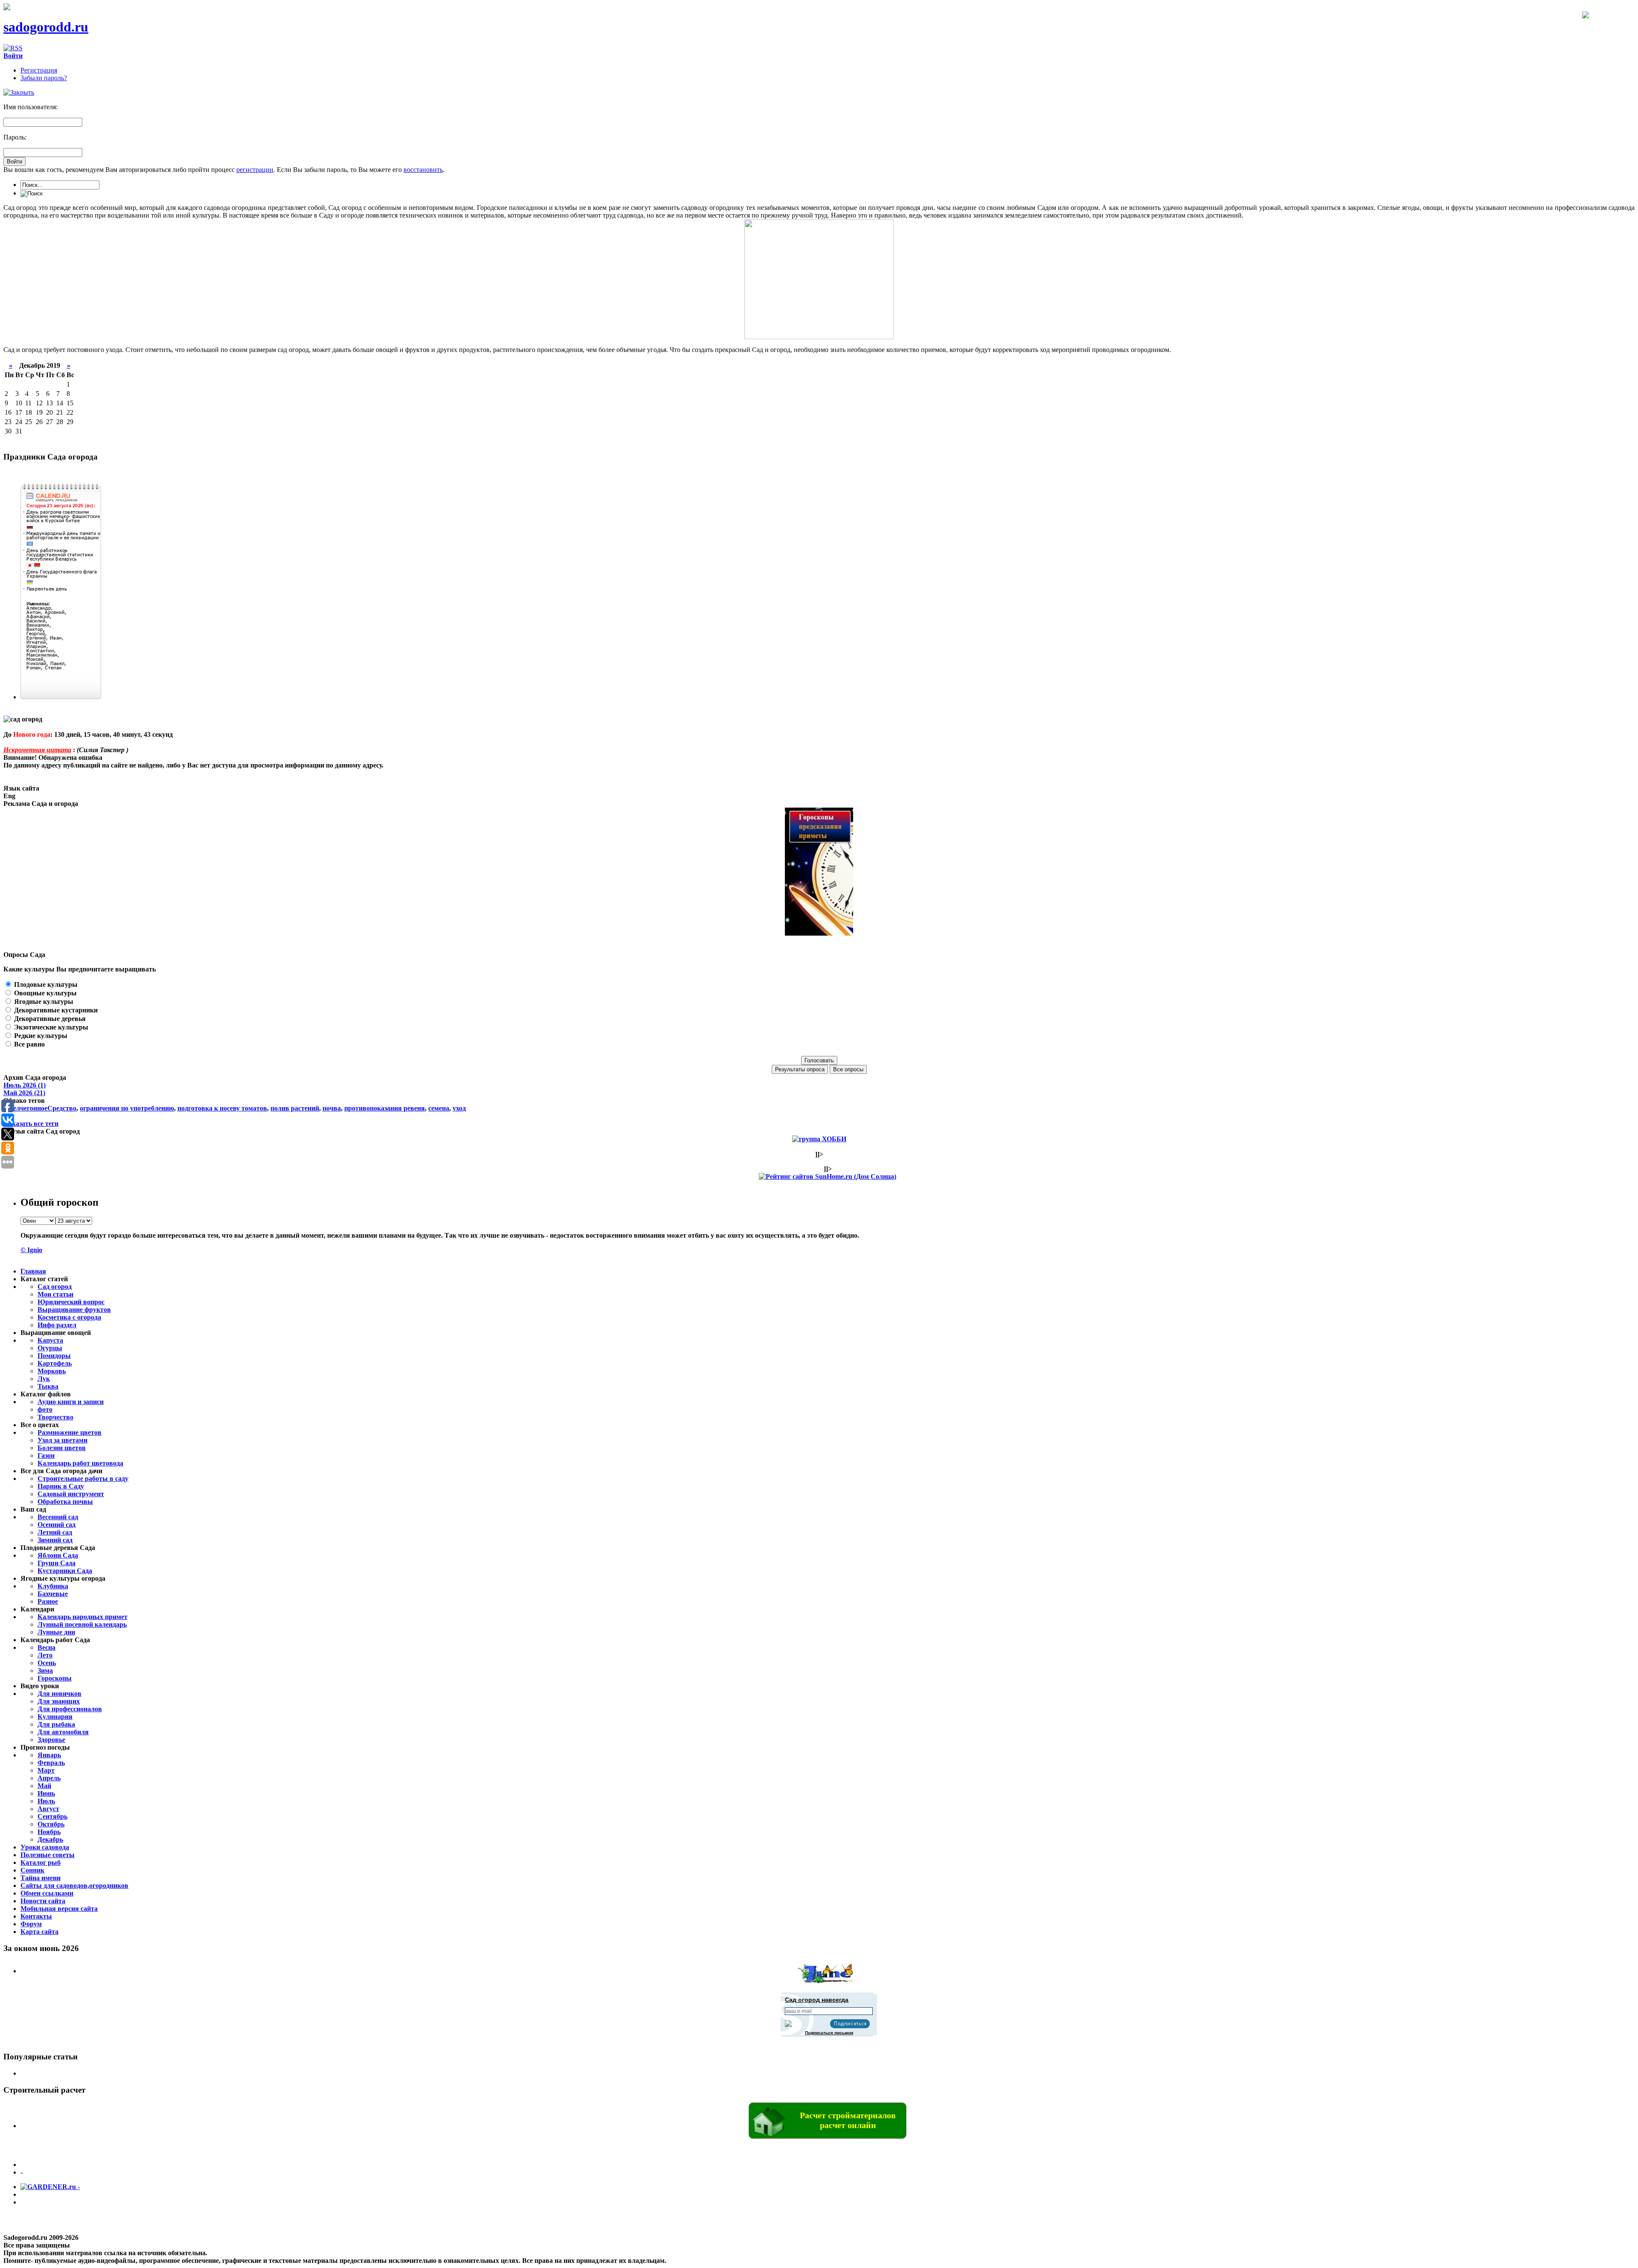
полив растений (295, 1108)
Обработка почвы (65, 1502)
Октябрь (51, 1824)
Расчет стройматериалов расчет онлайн (848, 2120)
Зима (45, 1670)
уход (459, 1108)
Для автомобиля (63, 1732)
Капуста (50, 1340)
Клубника (53, 1586)
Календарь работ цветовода (80, 1463)
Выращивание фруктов (74, 1310)
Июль (46, 1801)
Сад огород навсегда (817, 2000)
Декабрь (50, 1839)
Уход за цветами (62, 1440)
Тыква (48, 1386)
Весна (46, 1647)
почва (332, 1108)
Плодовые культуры (45, 984)
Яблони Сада (58, 1555)
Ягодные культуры (43, 1002)
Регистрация (39, 70)
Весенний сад (58, 1517)
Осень (47, 1663)
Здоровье (51, 1740)
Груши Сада (57, 1563)
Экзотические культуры (50, 1027)
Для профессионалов (70, 1709)
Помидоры (54, 1356)
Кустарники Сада (65, 1571)
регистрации (255, 170)
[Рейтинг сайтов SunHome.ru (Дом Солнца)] (828, 1176)
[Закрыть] (19, 92)
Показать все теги (31, 1124)
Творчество (55, 1417)
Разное (48, 1601)
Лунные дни (56, 1632)
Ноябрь (49, 1832)
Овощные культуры (45, 993)
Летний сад (55, 1532)
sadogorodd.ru (46, 27)
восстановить (423, 170)
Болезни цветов (62, 1448)
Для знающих (59, 1701)
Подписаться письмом (829, 2033)
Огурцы (50, 1348)
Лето (45, 1655)
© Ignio (31, 1250)
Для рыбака (56, 1724)
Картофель (55, 1363)
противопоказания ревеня (385, 1108)
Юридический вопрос (71, 1302)
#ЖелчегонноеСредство (40, 1108)
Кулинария (55, 1717)
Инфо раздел (57, 1325)
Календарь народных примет (83, 1617)
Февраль (51, 1763)
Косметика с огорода (69, 1317)
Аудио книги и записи (71, 1402)
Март (46, 1770)
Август (48, 1809)
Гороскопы (55, 1678)
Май (44, 1786)
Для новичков (60, 1694)
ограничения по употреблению (127, 1108)
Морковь (52, 1371)
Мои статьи (55, 1294)
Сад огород (55, 1287)
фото (45, 1409)
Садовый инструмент (71, 1494)
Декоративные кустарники (55, 1010)
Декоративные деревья (49, 1019)
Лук (44, 1379)
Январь (49, 1755)
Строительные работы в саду (83, 1479)
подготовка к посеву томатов (222, 1108)
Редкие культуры (40, 1036)
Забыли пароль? (44, 78)
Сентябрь (52, 1816)
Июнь (46, 1793)
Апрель (49, 1778)
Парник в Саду (61, 1486)
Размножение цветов (70, 1432)
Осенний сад (57, 1525)
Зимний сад (55, 1540)
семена (439, 1108)
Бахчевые (53, 1594)
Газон (46, 1455)
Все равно (29, 1044)
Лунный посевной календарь (82, 1624)
